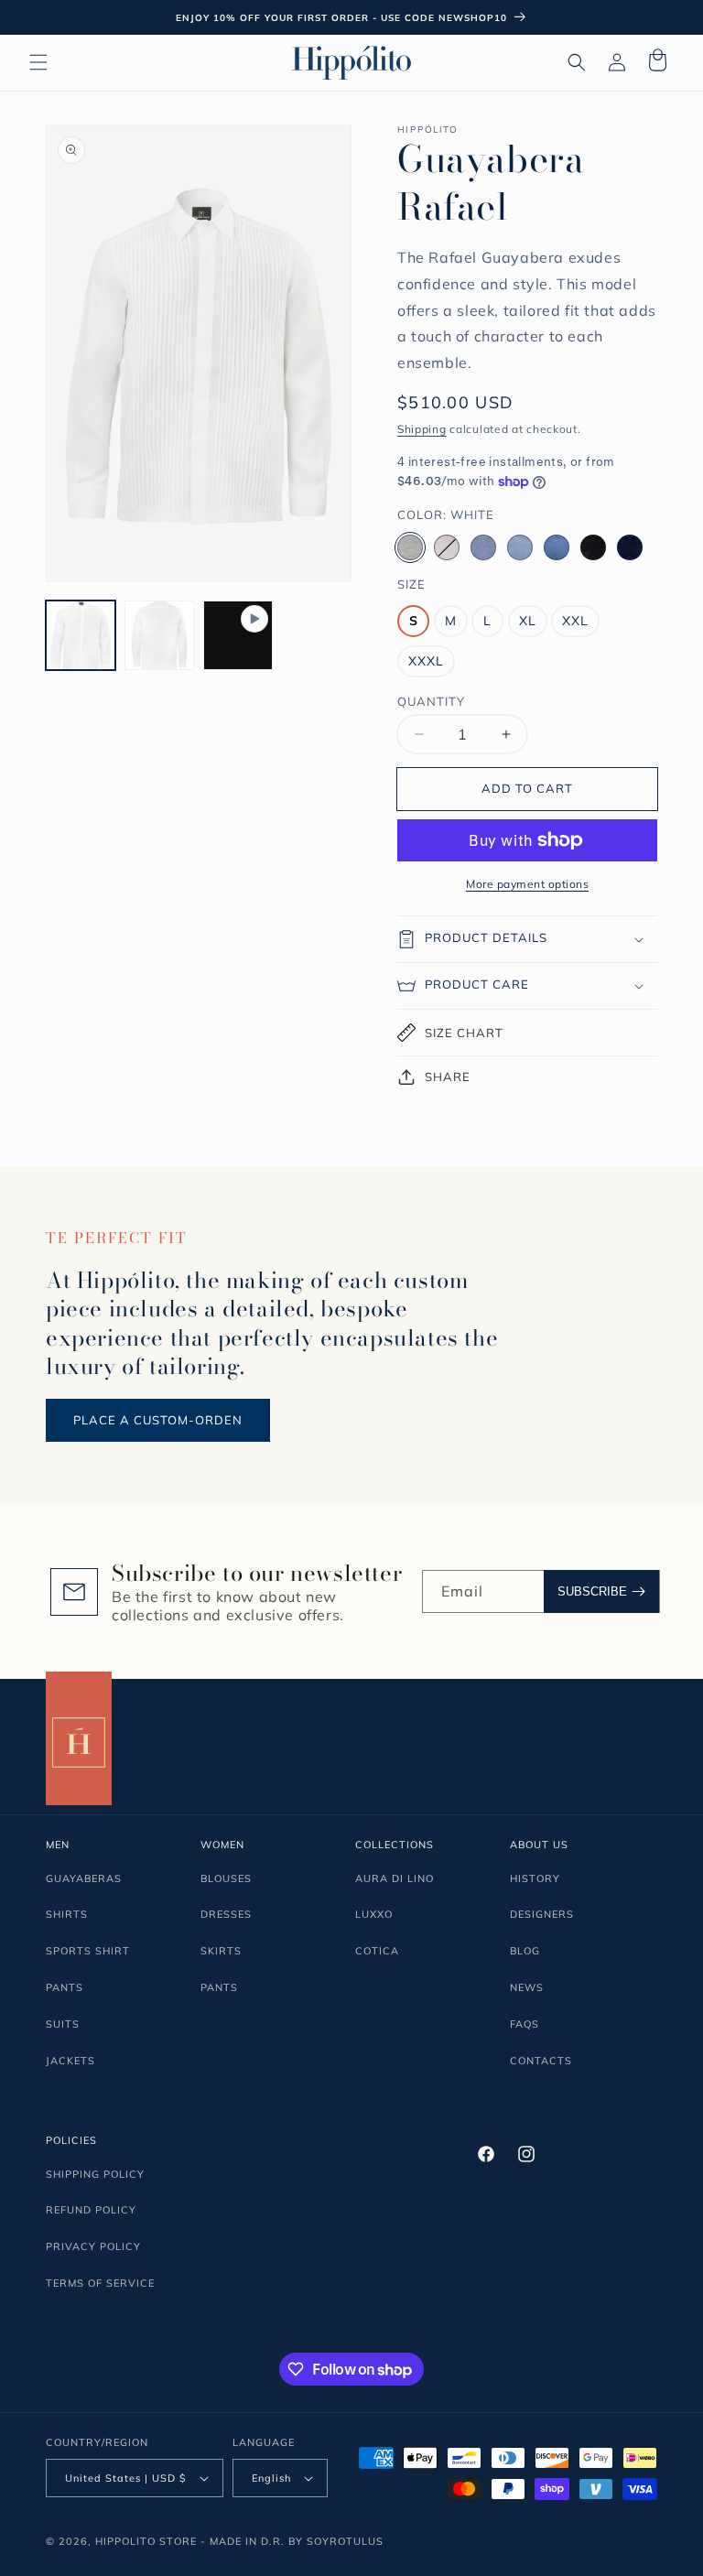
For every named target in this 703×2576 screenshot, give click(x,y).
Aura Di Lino (395, 1878)
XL (528, 621)
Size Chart (464, 1033)
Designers (542, 1914)
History (535, 1878)
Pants (65, 1987)
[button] (38, 62)
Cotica (377, 1951)
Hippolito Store (146, 2541)
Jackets (70, 2061)
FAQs (525, 2024)
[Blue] (557, 547)
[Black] (593, 547)
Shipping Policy (95, 2174)
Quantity (431, 701)
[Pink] (447, 547)
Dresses (226, 1914)
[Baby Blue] (483, 547)
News (527, 1987)
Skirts (221, 1951)
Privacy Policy (93, 2246)
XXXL (426, 661)
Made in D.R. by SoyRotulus (297, 2541)
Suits (63, 2024)
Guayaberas (84, 1878)
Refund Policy (91, 2210)
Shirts (67, 1914)
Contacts (541, 2061)
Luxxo (374, 1914)
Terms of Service (100, 2283)
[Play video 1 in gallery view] (238, 635)
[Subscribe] (601, 1591)
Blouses (226, 1878)
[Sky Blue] (520, 547)
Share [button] (448, 1077)
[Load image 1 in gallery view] (81, 635)
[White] (410, 547)
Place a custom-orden (158, 1420)
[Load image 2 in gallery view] (159, 635)
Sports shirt (88, 1951)
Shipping (422, 429)
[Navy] (630, 547)
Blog (525, 1951)
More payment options (527, 884)
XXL (575, 621)
